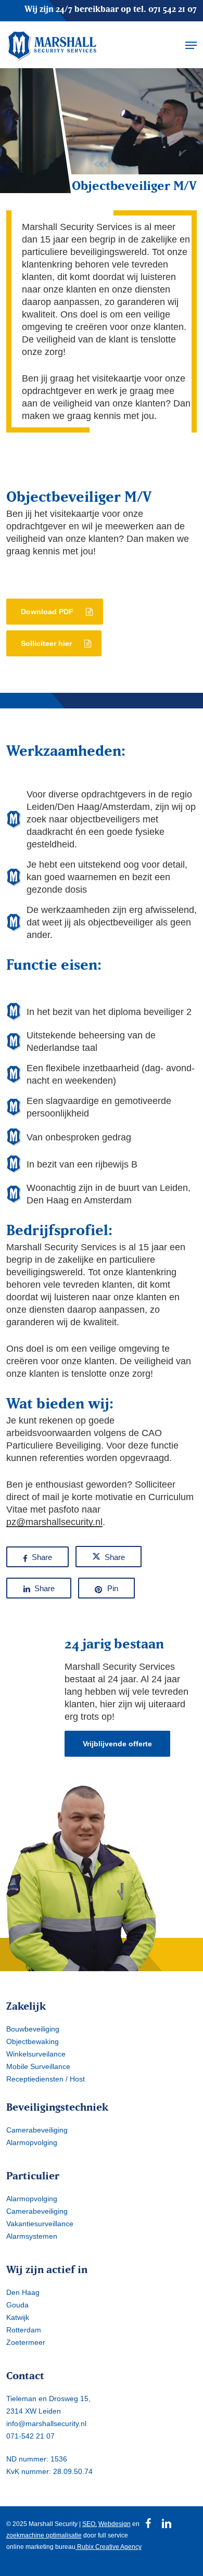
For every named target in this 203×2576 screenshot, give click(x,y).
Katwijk (18, 2317)
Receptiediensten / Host (46, 2079)
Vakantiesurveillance (40, 2224)
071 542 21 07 (173, 9)
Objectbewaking (33, 2041)
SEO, (90, 2524)
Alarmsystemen (32, 2236)
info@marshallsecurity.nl (46, 2423)
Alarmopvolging (32, 2142)
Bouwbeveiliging (33, 2029)
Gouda (17, 2305)
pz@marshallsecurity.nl (54, 1522)
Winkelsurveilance (36, 2054)
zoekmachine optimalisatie (44, 2535)
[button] (191, 45)
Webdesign (115, 2524)
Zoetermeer (26, 2342)
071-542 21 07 (30, 2436)
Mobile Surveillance (38, 2066)
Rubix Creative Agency (109, 2547)
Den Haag (23, 2292)
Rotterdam (24, 2330)
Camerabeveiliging (37, 2130)
